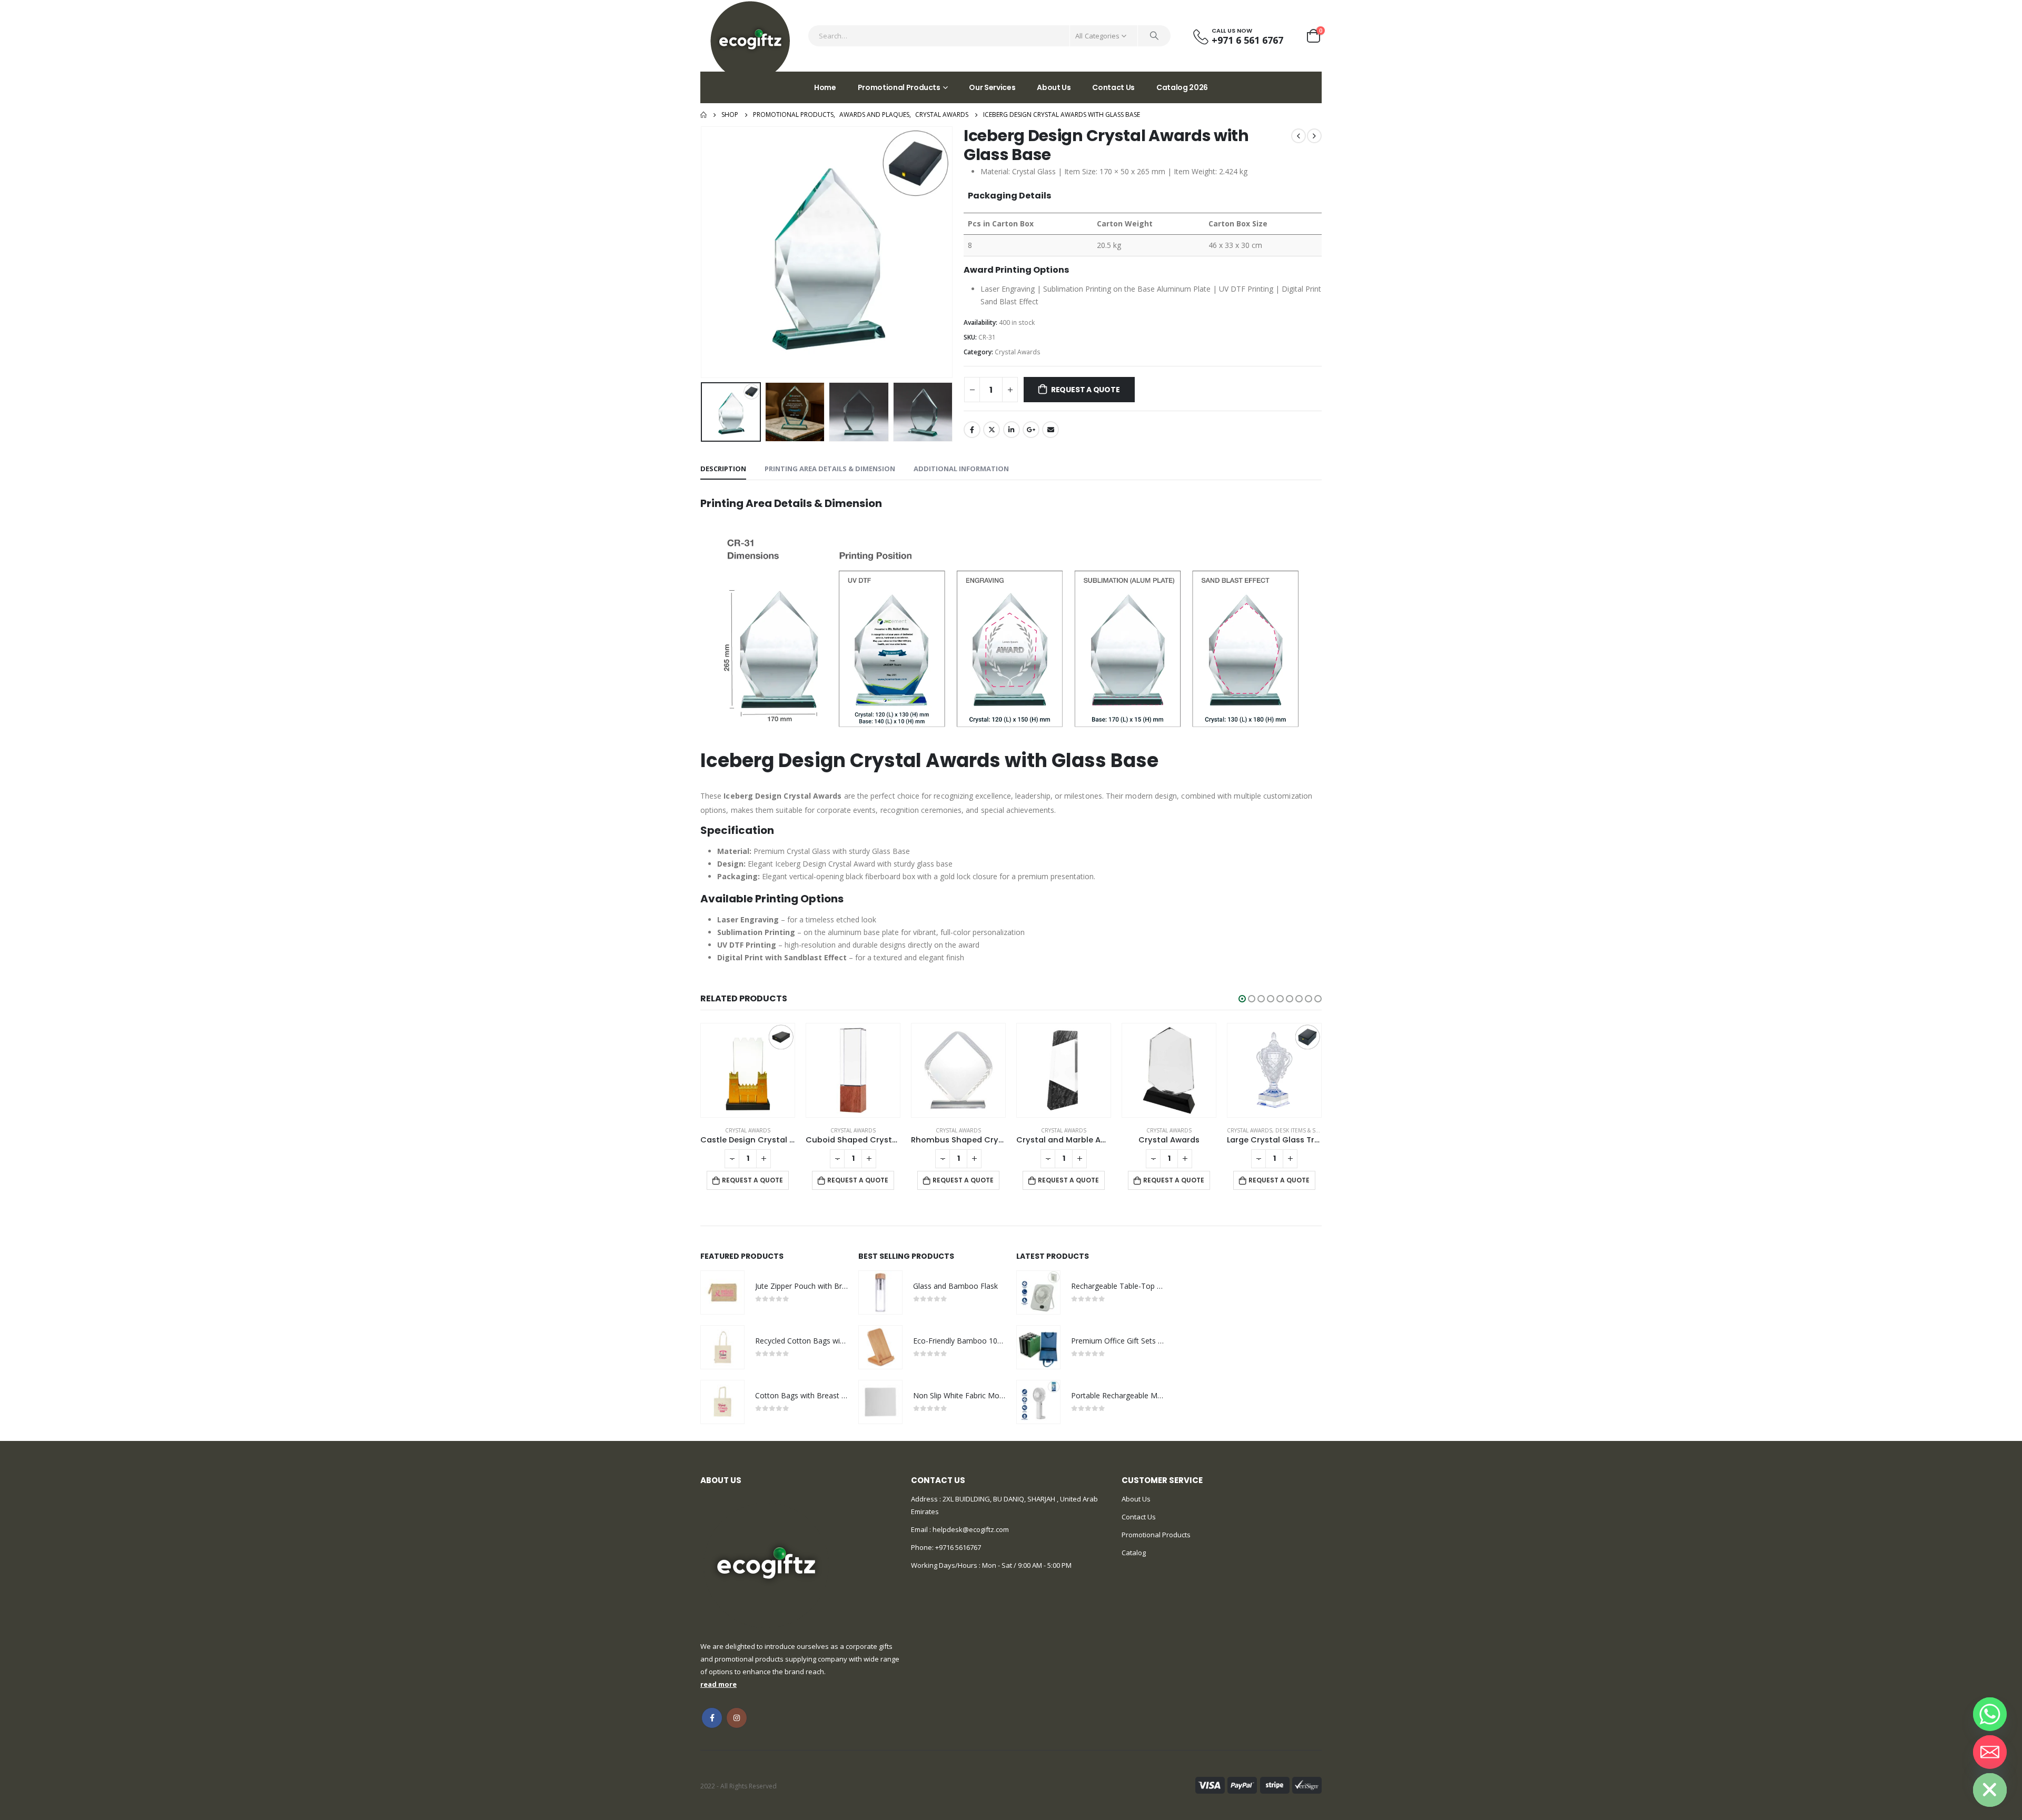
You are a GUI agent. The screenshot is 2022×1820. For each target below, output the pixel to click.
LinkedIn (1012, 430)
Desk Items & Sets (1300, 1130)
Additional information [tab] (961, 469)
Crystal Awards (1018, 352)
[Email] (1990, 1752)
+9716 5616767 (958, 1547)
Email (1050, 430)
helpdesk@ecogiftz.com (970, 1529)
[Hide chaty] (1990, 1790)
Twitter (992, 430)
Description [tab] (723, 469)
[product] (748, 1070)
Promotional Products (899, 87)
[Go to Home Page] (703, 115)
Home (825, 87)
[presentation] (703, 252)
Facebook (972, 430)
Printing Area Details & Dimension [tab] (830, 469)
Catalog (1134, 1553)
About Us (1054, 87)
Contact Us (1113, 87)
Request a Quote (1086, 390)
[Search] (1154, 36)
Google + (1031, 430)
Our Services (992, 87)
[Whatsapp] (1990, 1714)
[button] (1242, 999)
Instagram (737, 1718)
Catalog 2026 (1182, 87)
